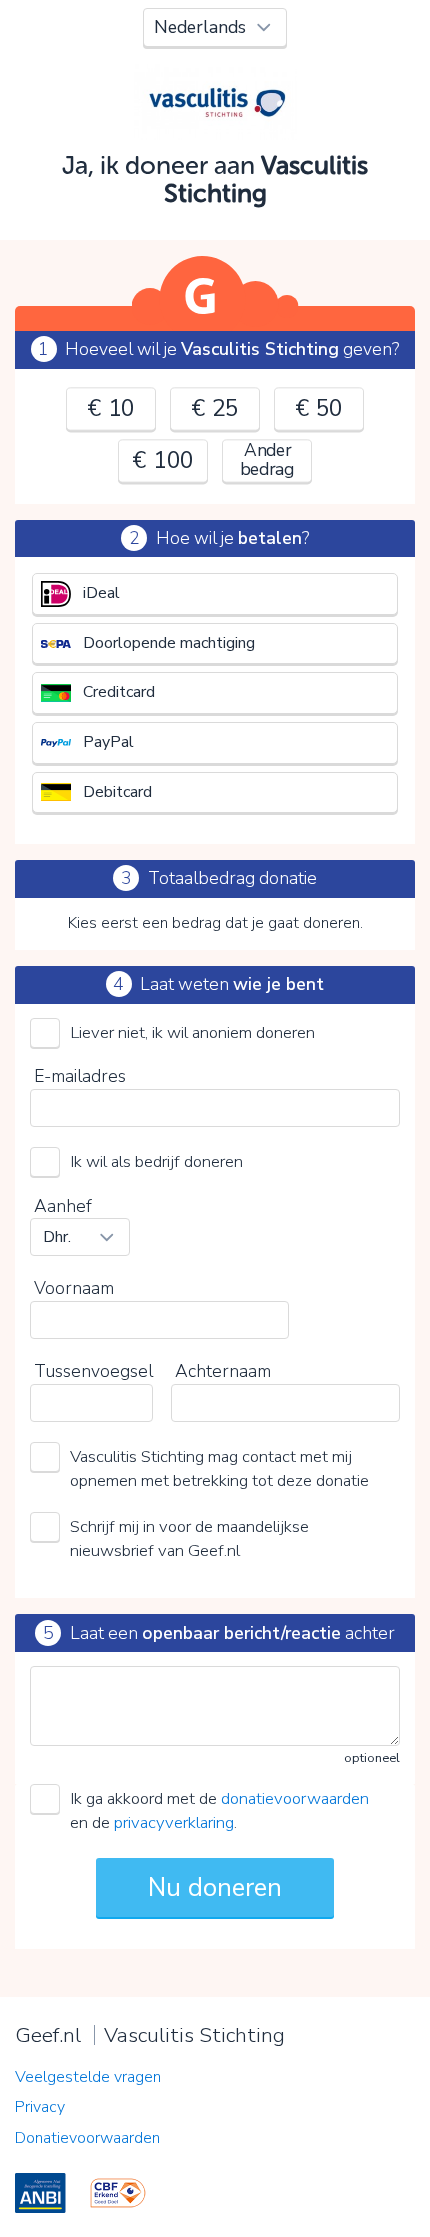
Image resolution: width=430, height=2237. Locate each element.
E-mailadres (80, 1076)
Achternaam (223, 1371)
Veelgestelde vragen (88, 2077)
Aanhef (63, 1206)
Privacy (40, 2107)
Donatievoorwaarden (87, 2138)
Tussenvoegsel (93, 1371)
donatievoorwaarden (295, 1798)
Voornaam (74, 1288)
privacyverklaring (174, 1822)
